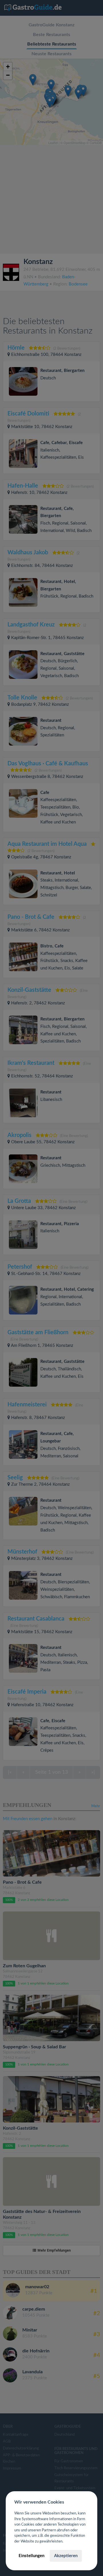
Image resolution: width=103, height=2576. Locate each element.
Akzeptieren (66, 2556)
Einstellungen (31, 2556)
